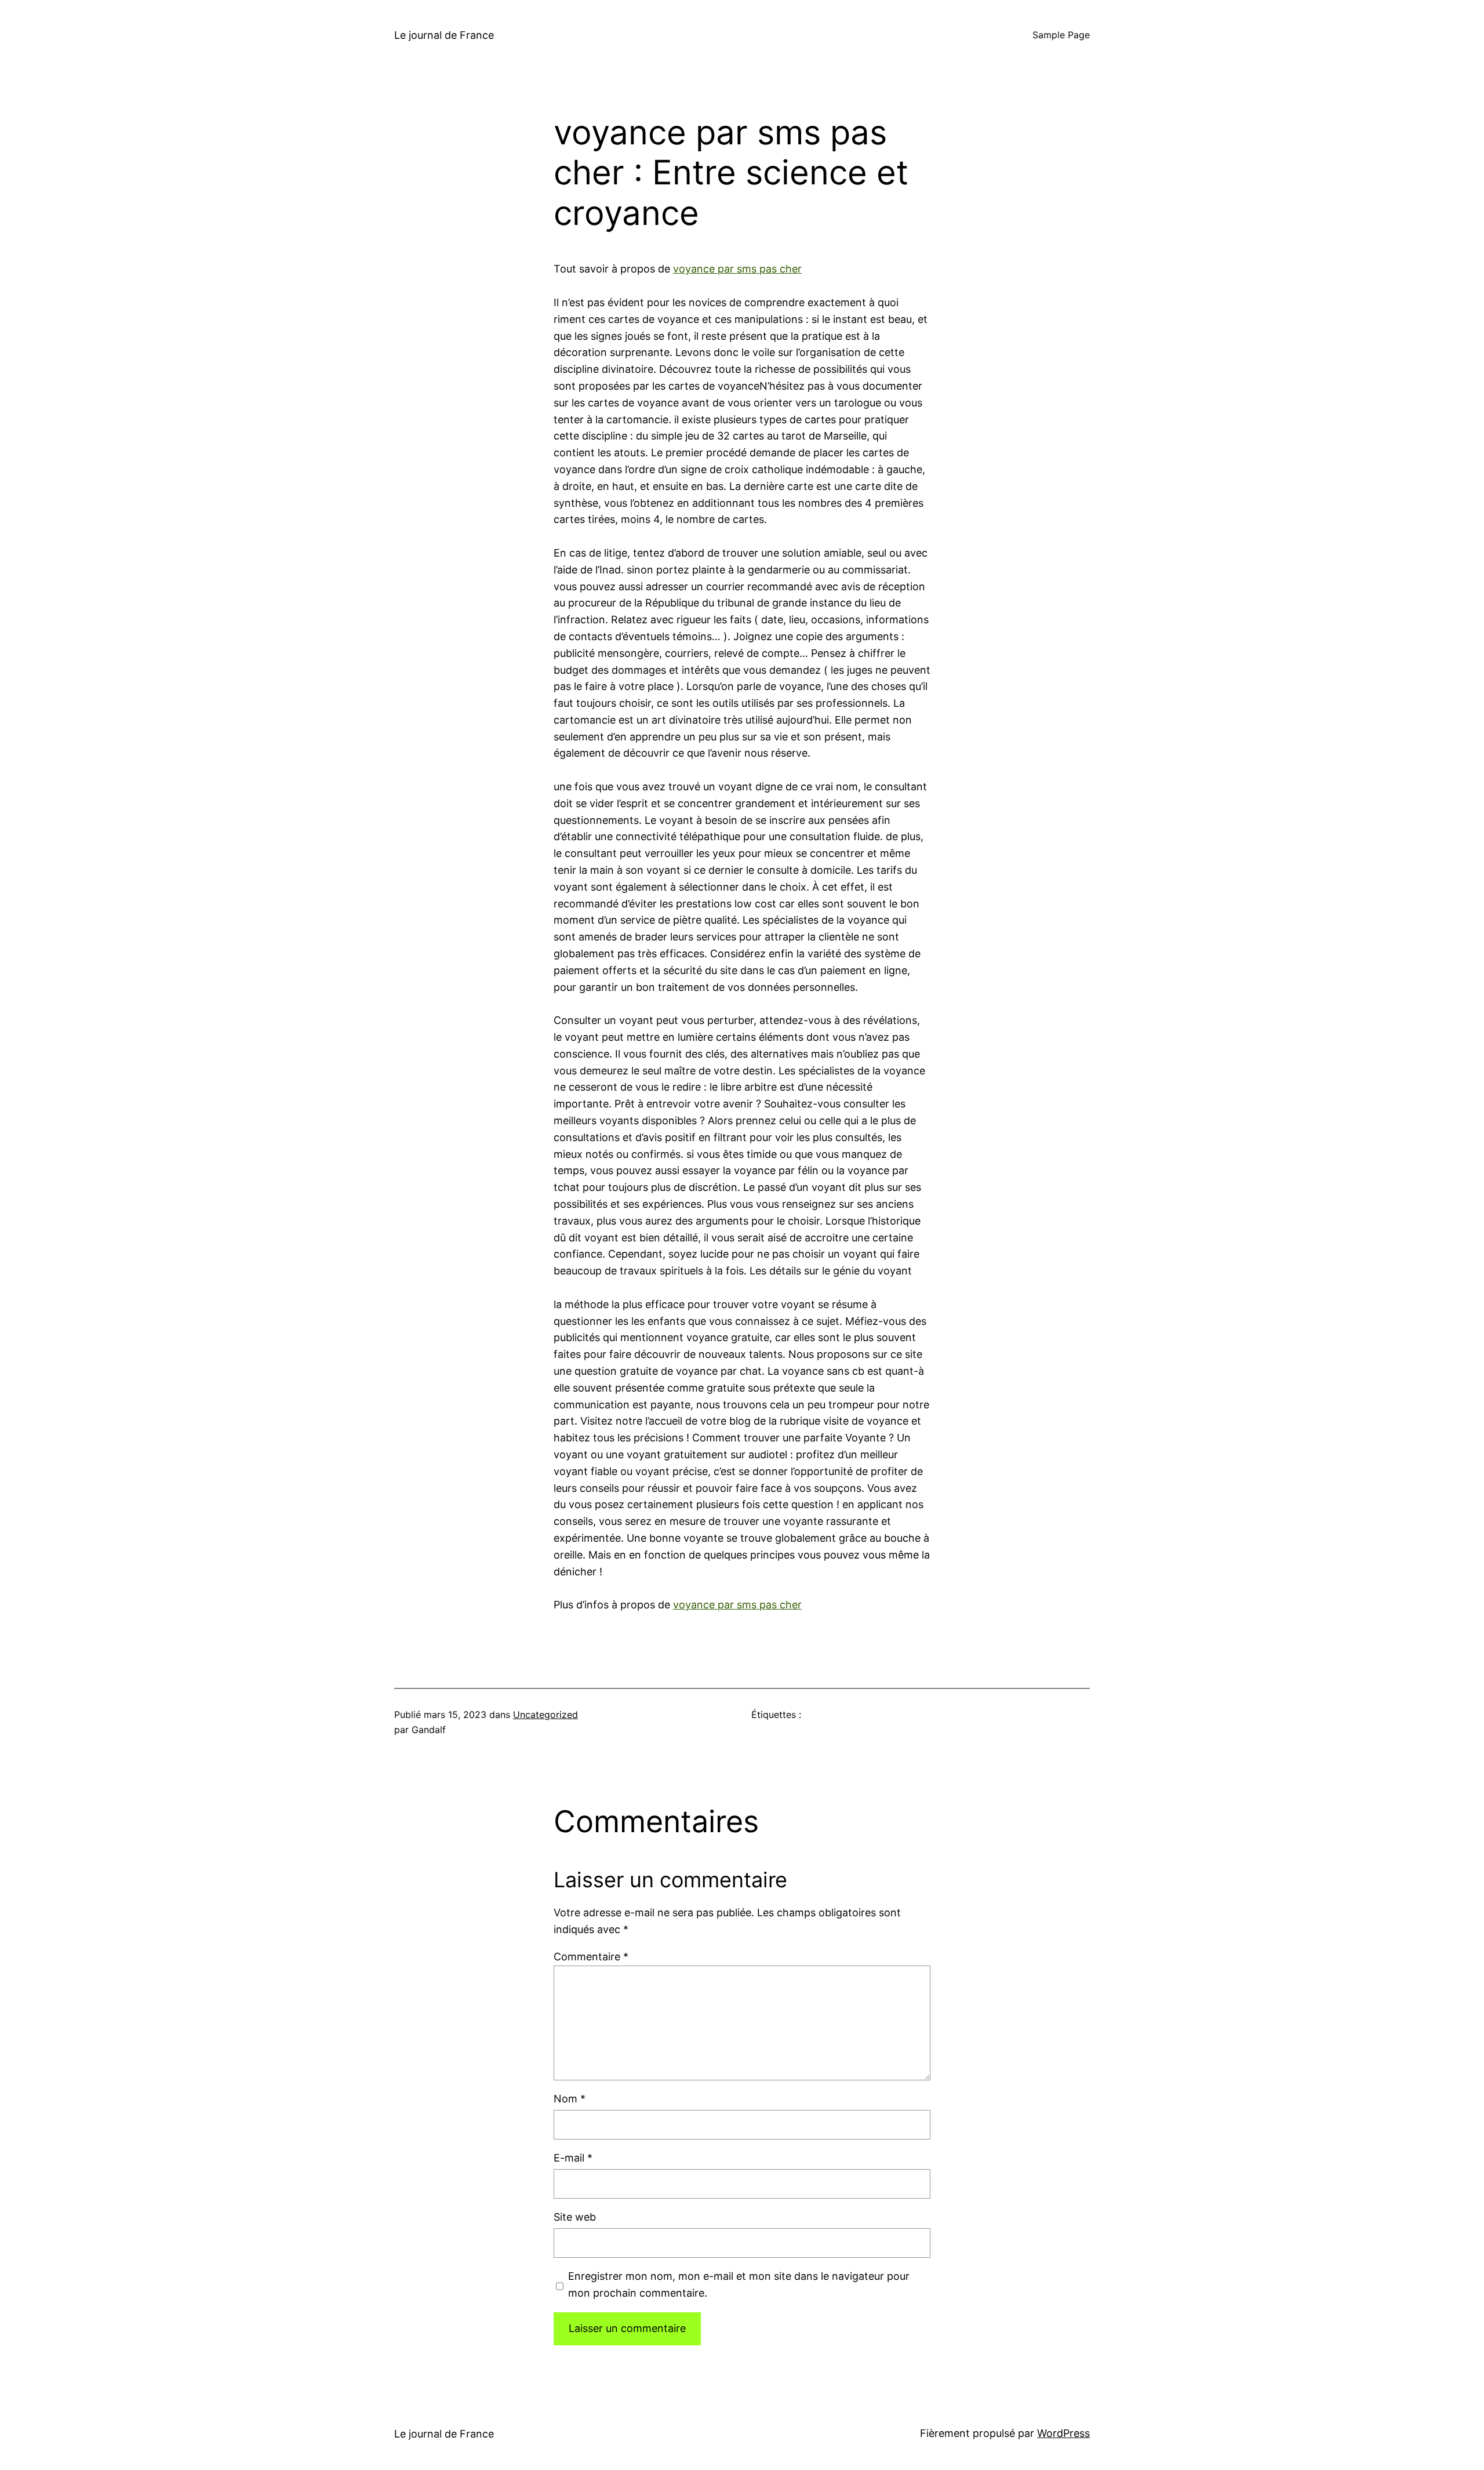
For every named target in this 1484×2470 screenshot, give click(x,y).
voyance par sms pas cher (737, 269)
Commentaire (591, 1957)
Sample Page (1061, 35)
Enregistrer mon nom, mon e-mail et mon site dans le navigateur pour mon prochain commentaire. (739, 2284)
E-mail (573, 2158)
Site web (575, 2217)
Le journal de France (444, 35)
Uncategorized (545, 1715)
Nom (570, 2099)
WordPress (1063, 2433)
